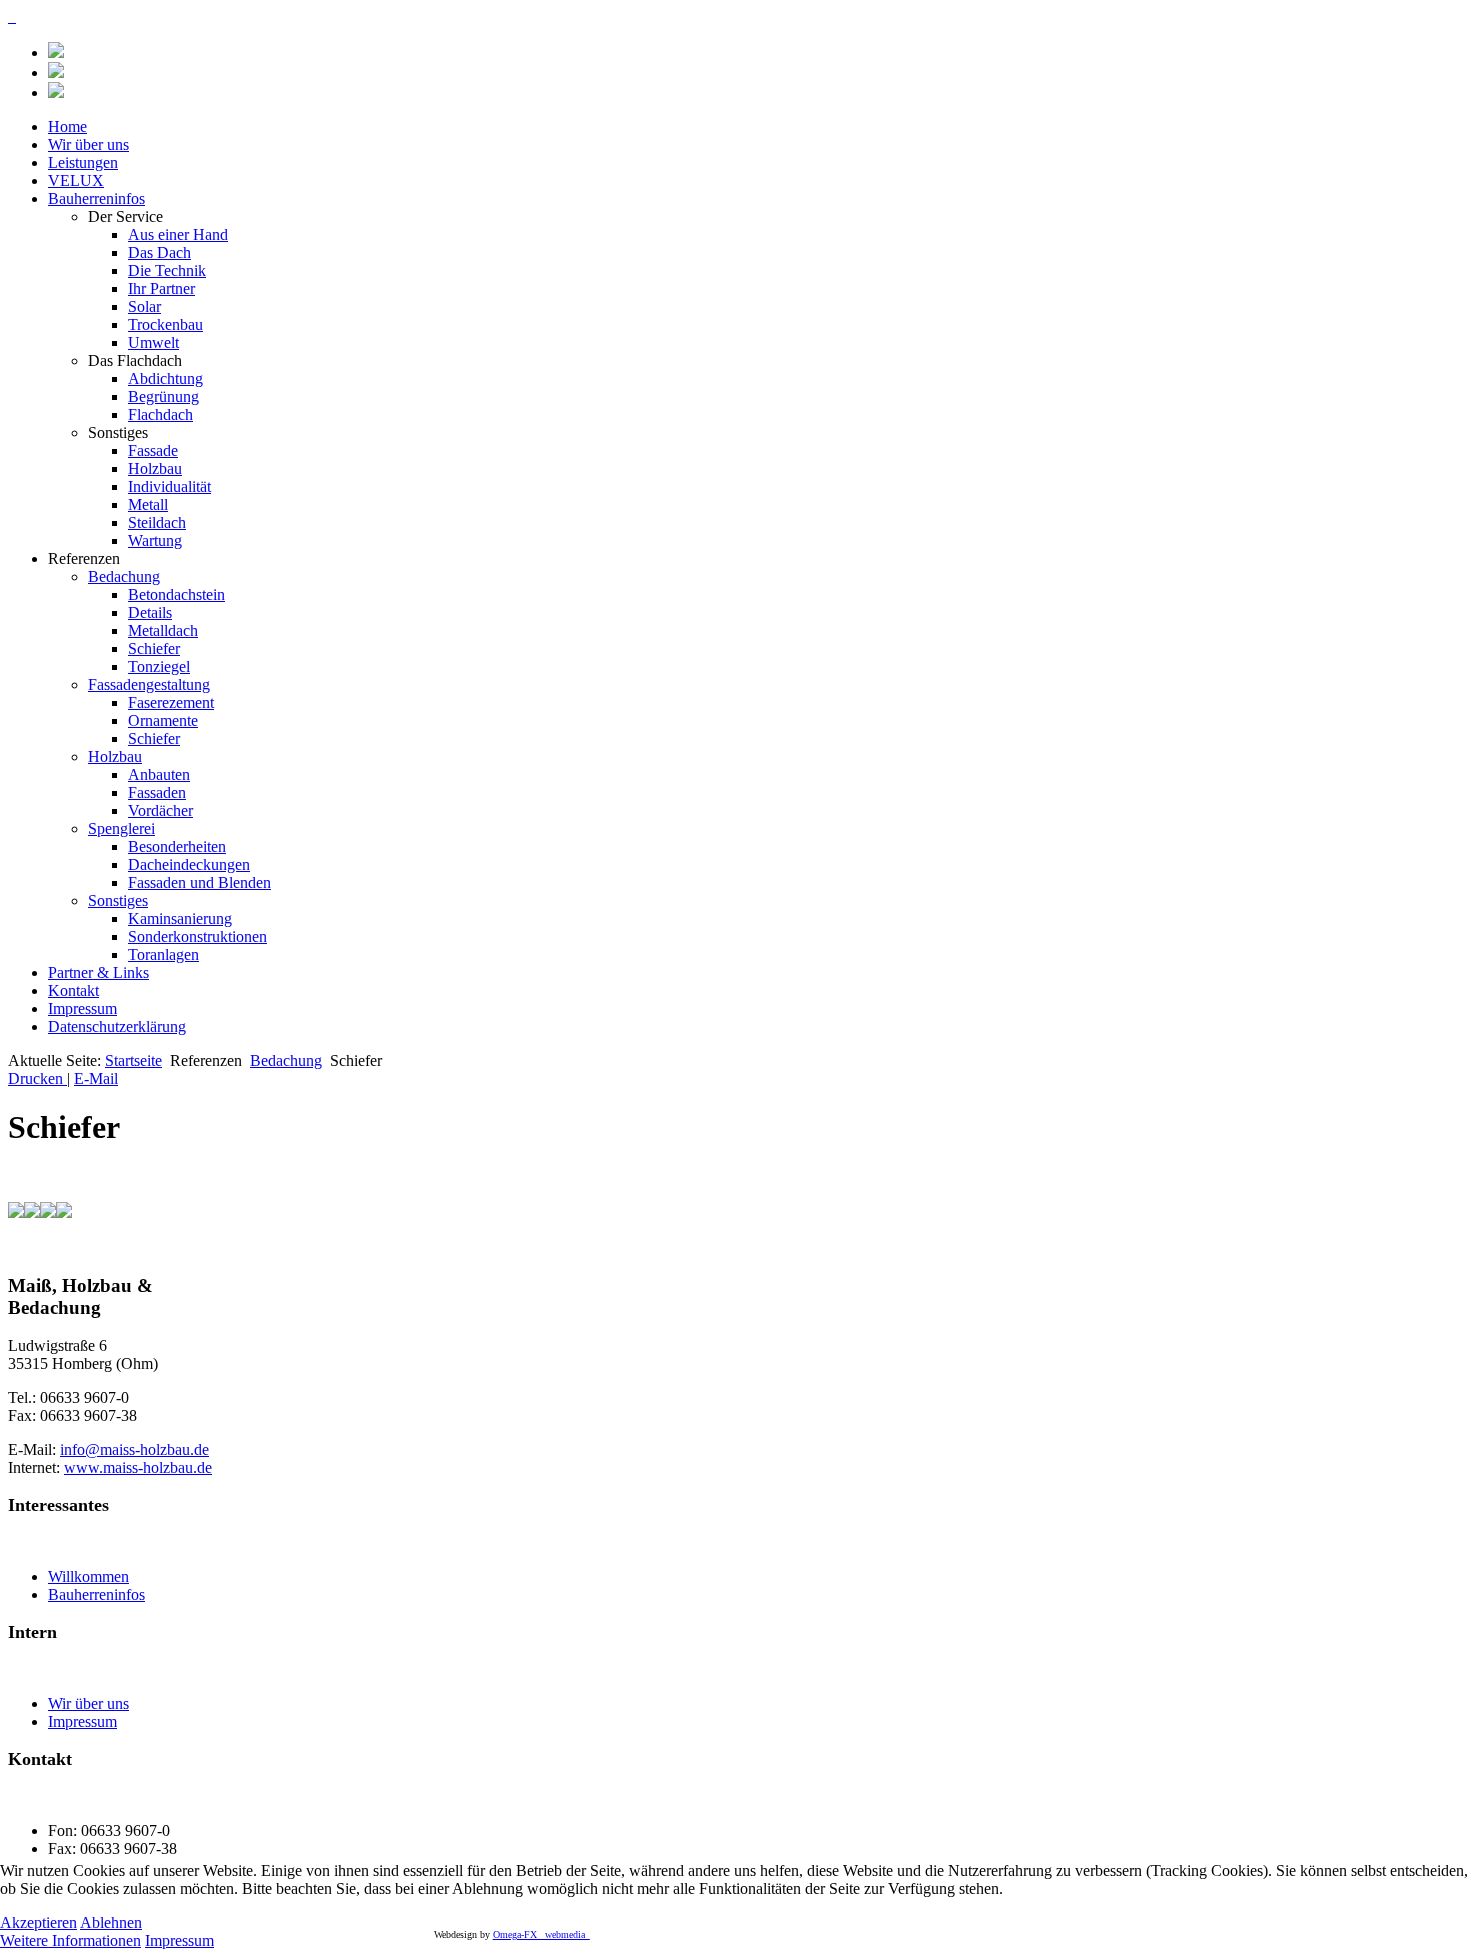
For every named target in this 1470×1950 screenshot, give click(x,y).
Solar (144, 306)
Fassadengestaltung (149, 684)
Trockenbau (165, 324)
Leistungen (83, 162)
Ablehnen (111, 1922)
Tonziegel (159, 666)
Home (67, 126)
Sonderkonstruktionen (197, 936)
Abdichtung (165, 378)
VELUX (76, 180)
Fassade (153, 450)
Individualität (169, 486)
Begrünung (163, 396)
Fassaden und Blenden (199, 882)
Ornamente (163, 720)
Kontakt (73, 990)
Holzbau (155, 468)
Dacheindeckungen (189, 864)
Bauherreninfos (96, 198)
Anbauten (159, 774)
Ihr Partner (161, 288)
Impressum (82, 1008)
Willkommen (88, 1576)
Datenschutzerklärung (117, 1026)
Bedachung (124, 576)
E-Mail (96, 1078)
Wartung (155, 540)
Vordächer (160, 810)
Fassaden (157, 792)
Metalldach (163, 630)
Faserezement (171, 702)
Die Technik (167, 270)
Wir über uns (88, 144)
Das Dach (159, 252)
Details (150, 612)
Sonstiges (118, 900)
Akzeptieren (38, 1922)
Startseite (133, 1060)
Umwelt (153, 342)
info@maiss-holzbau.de (134, 1449)
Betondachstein (176, 594)
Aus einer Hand (178, 234)
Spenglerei (121, 828)
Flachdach (160, 414)
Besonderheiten (177, 846)
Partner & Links (98, 972)
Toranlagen (163, 954)
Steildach (157, 522)
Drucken (37, 1078)
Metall (148, 504)
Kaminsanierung (180, 918)
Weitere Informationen (70, 1940)
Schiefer (154, 648)
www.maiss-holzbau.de (138, 1467)
